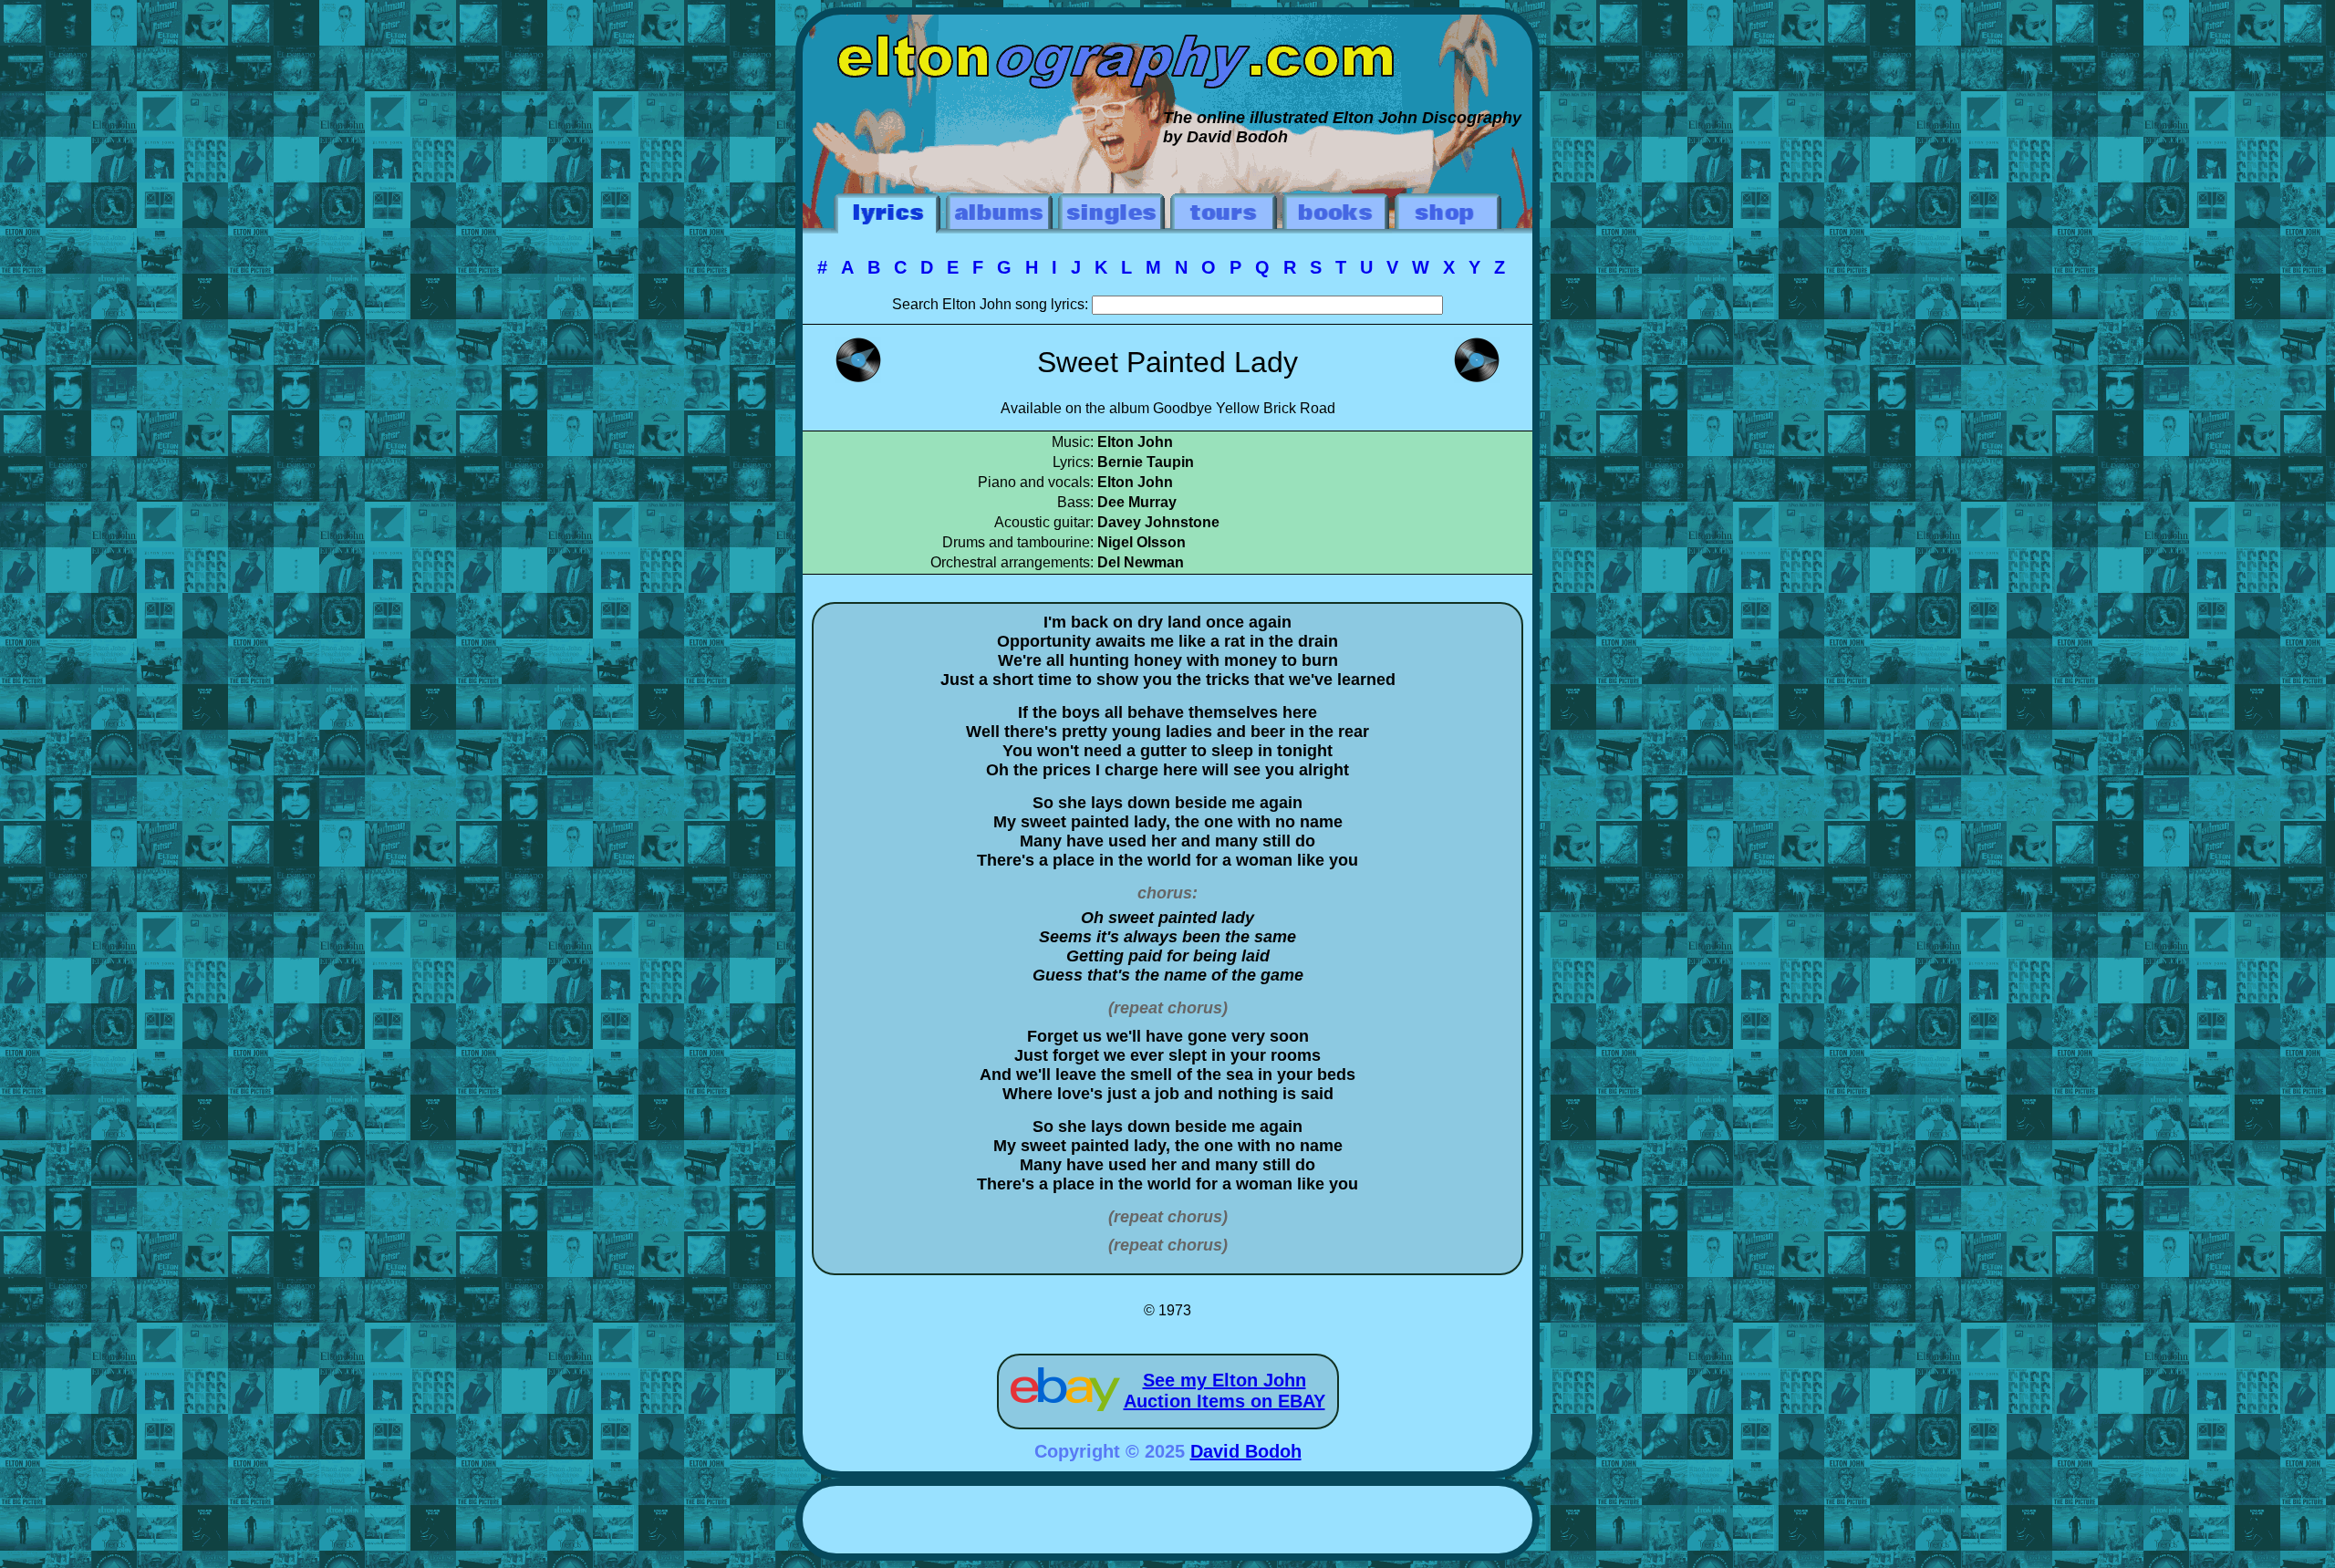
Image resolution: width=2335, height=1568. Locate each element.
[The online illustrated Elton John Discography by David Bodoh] (1167, 24)
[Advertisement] (1167, 1522)
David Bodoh (1246, 1451)
